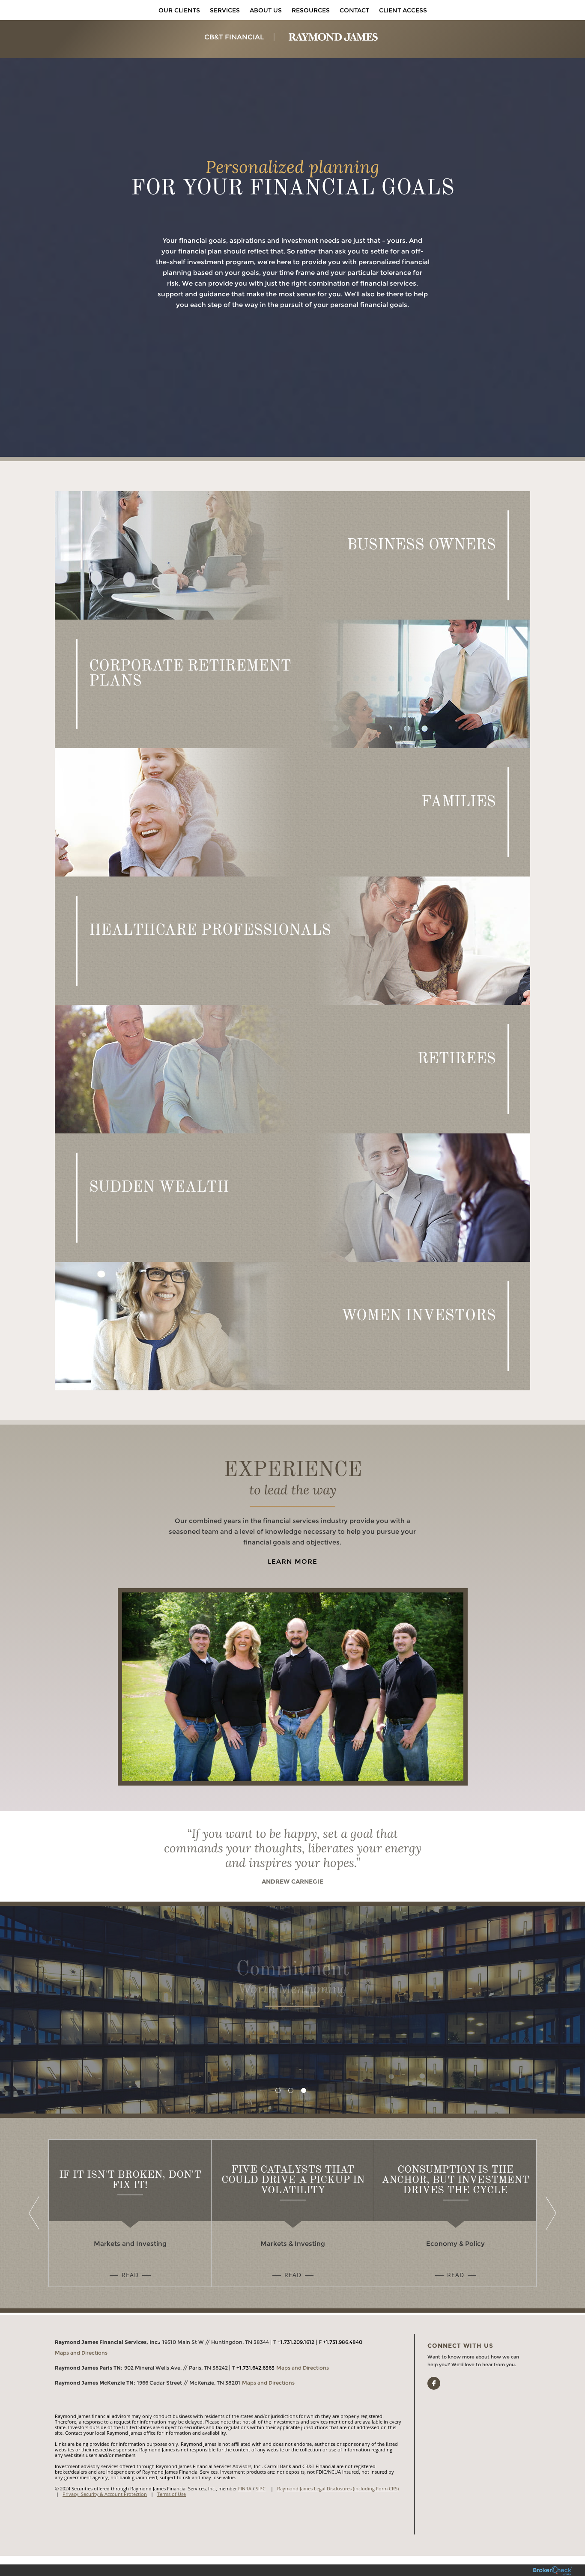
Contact (354, 10)
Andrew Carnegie (292, 1881)
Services (225, 10)
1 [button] (278, 2090)
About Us (266, 10)
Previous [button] (36, 2213)
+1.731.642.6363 (255, 2368)
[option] (292, 2010)
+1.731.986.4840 (343, 2342)
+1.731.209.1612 (296, 2342)
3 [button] (304, 2090)
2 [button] (291, 2090)
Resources (311, 10)
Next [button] (549, 2213)
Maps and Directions (81, 2353)
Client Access (403, 10)
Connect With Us (460, 2346)
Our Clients (179, 10)
